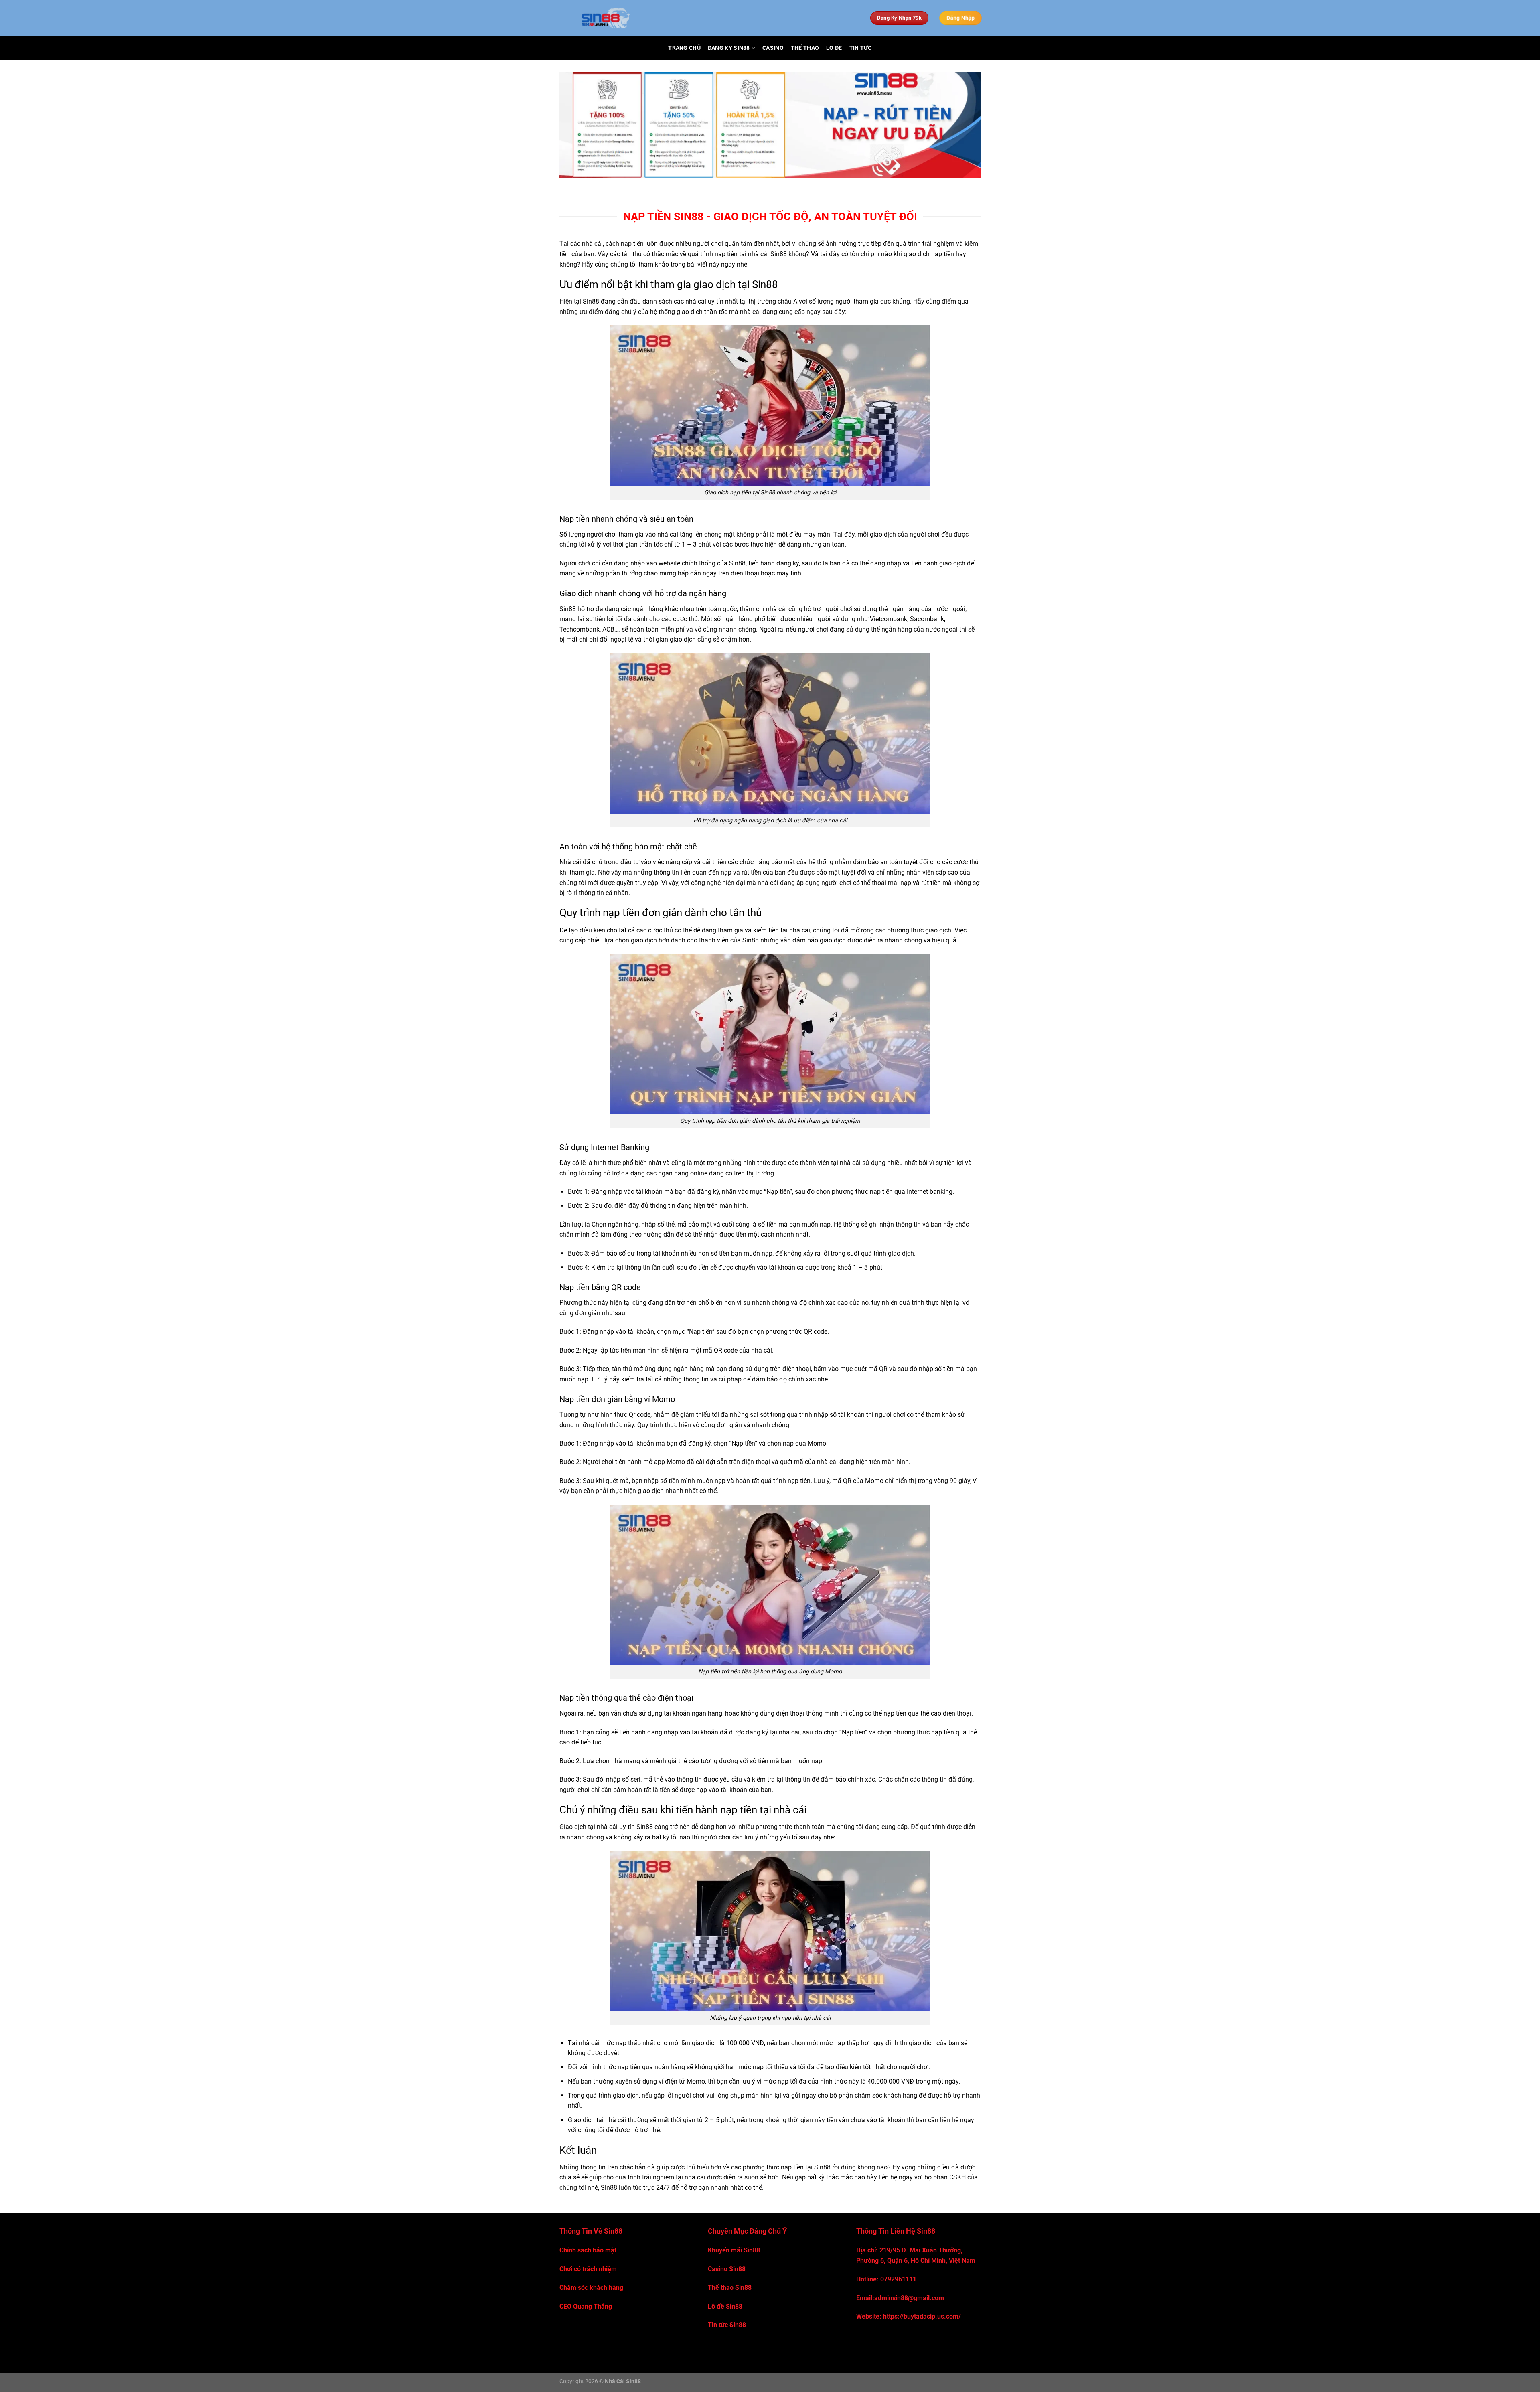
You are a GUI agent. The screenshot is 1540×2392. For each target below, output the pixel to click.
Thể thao (805, 48)
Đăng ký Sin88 (729, 48)
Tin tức (861, 48)
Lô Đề (834, 48)
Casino (773, 48)
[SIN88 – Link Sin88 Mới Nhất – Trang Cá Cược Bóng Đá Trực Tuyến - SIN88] (700, 18)
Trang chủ (684, 48)
